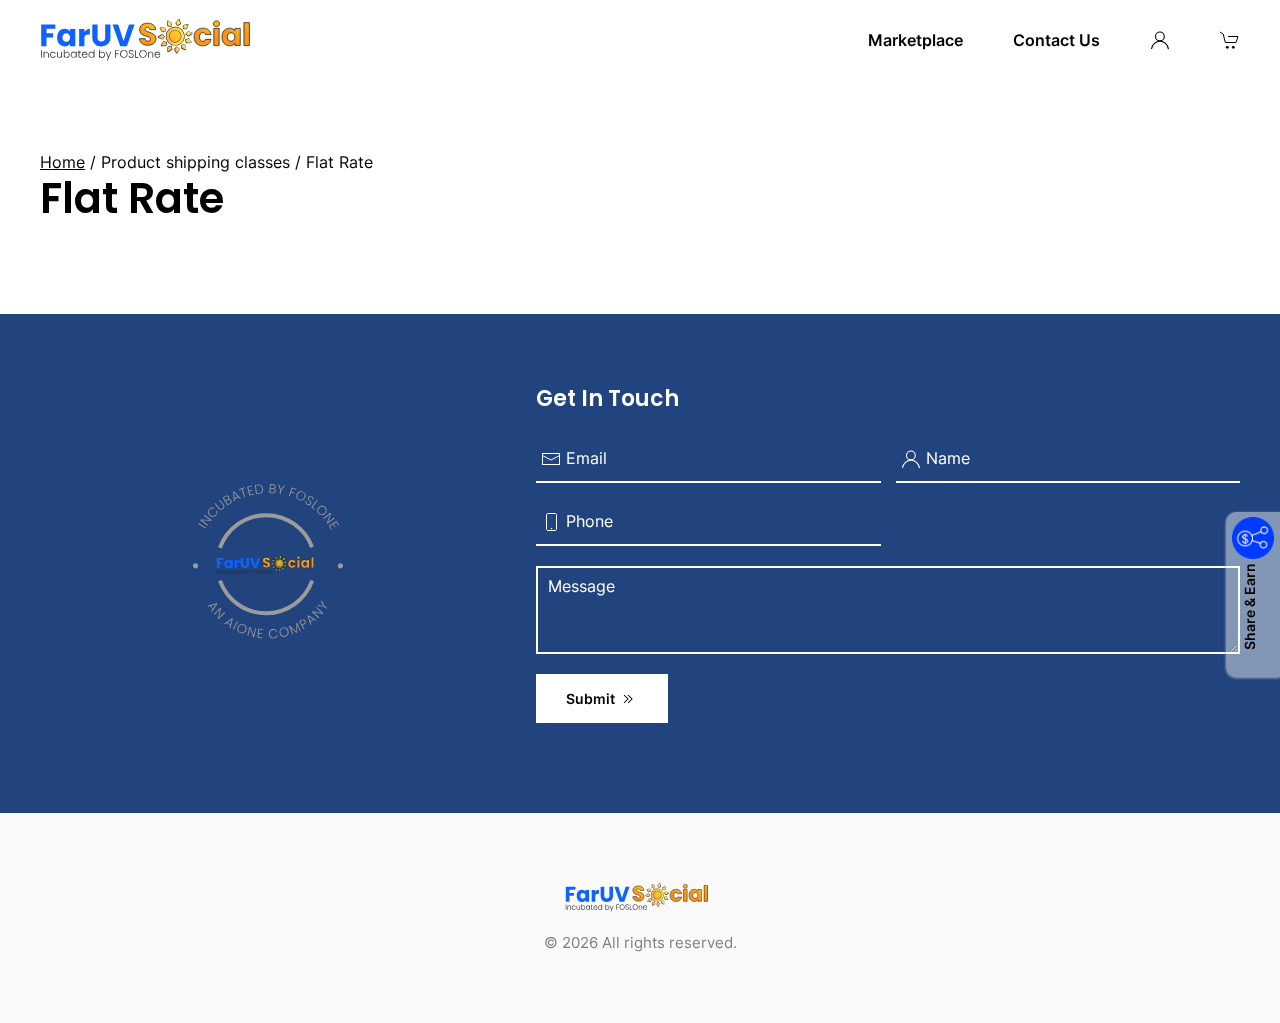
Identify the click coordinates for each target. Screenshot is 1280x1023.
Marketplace (915, 40)
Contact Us (1056, 40)
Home (62, 162)
